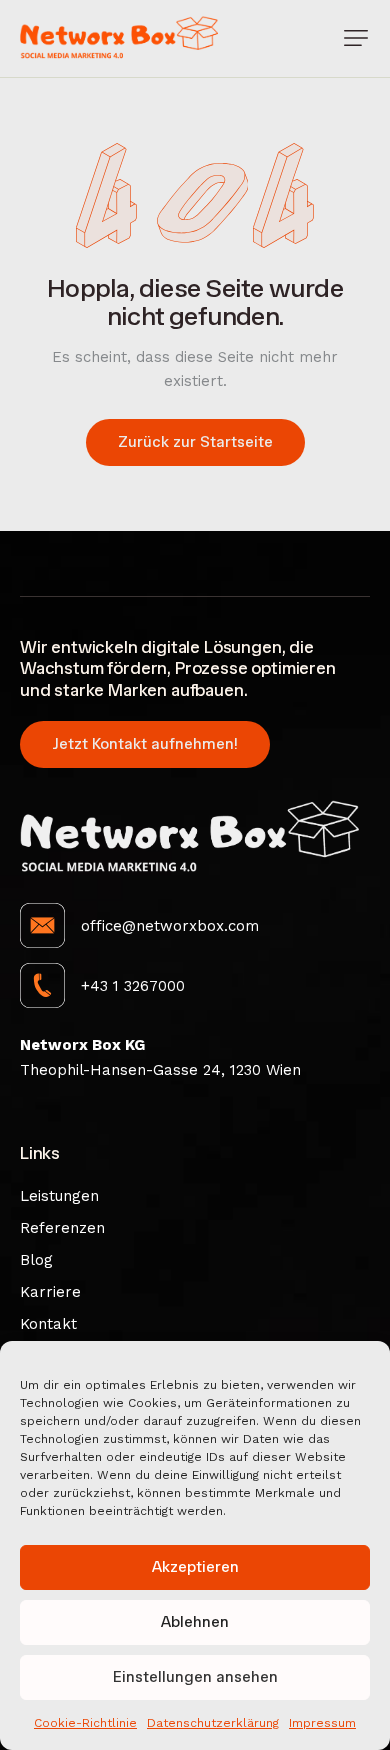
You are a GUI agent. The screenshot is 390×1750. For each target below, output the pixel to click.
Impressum (322, 1723)
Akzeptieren (195, 1567)
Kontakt (48, 1324)
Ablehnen (195, 1622)
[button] (356, 38)
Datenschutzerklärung (213, 1723)
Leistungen (59, 1196)
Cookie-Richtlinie (85, 1723)
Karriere (50, 1292)
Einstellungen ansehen (195, 1677)
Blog (36, 1260)
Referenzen (62, 1228)
